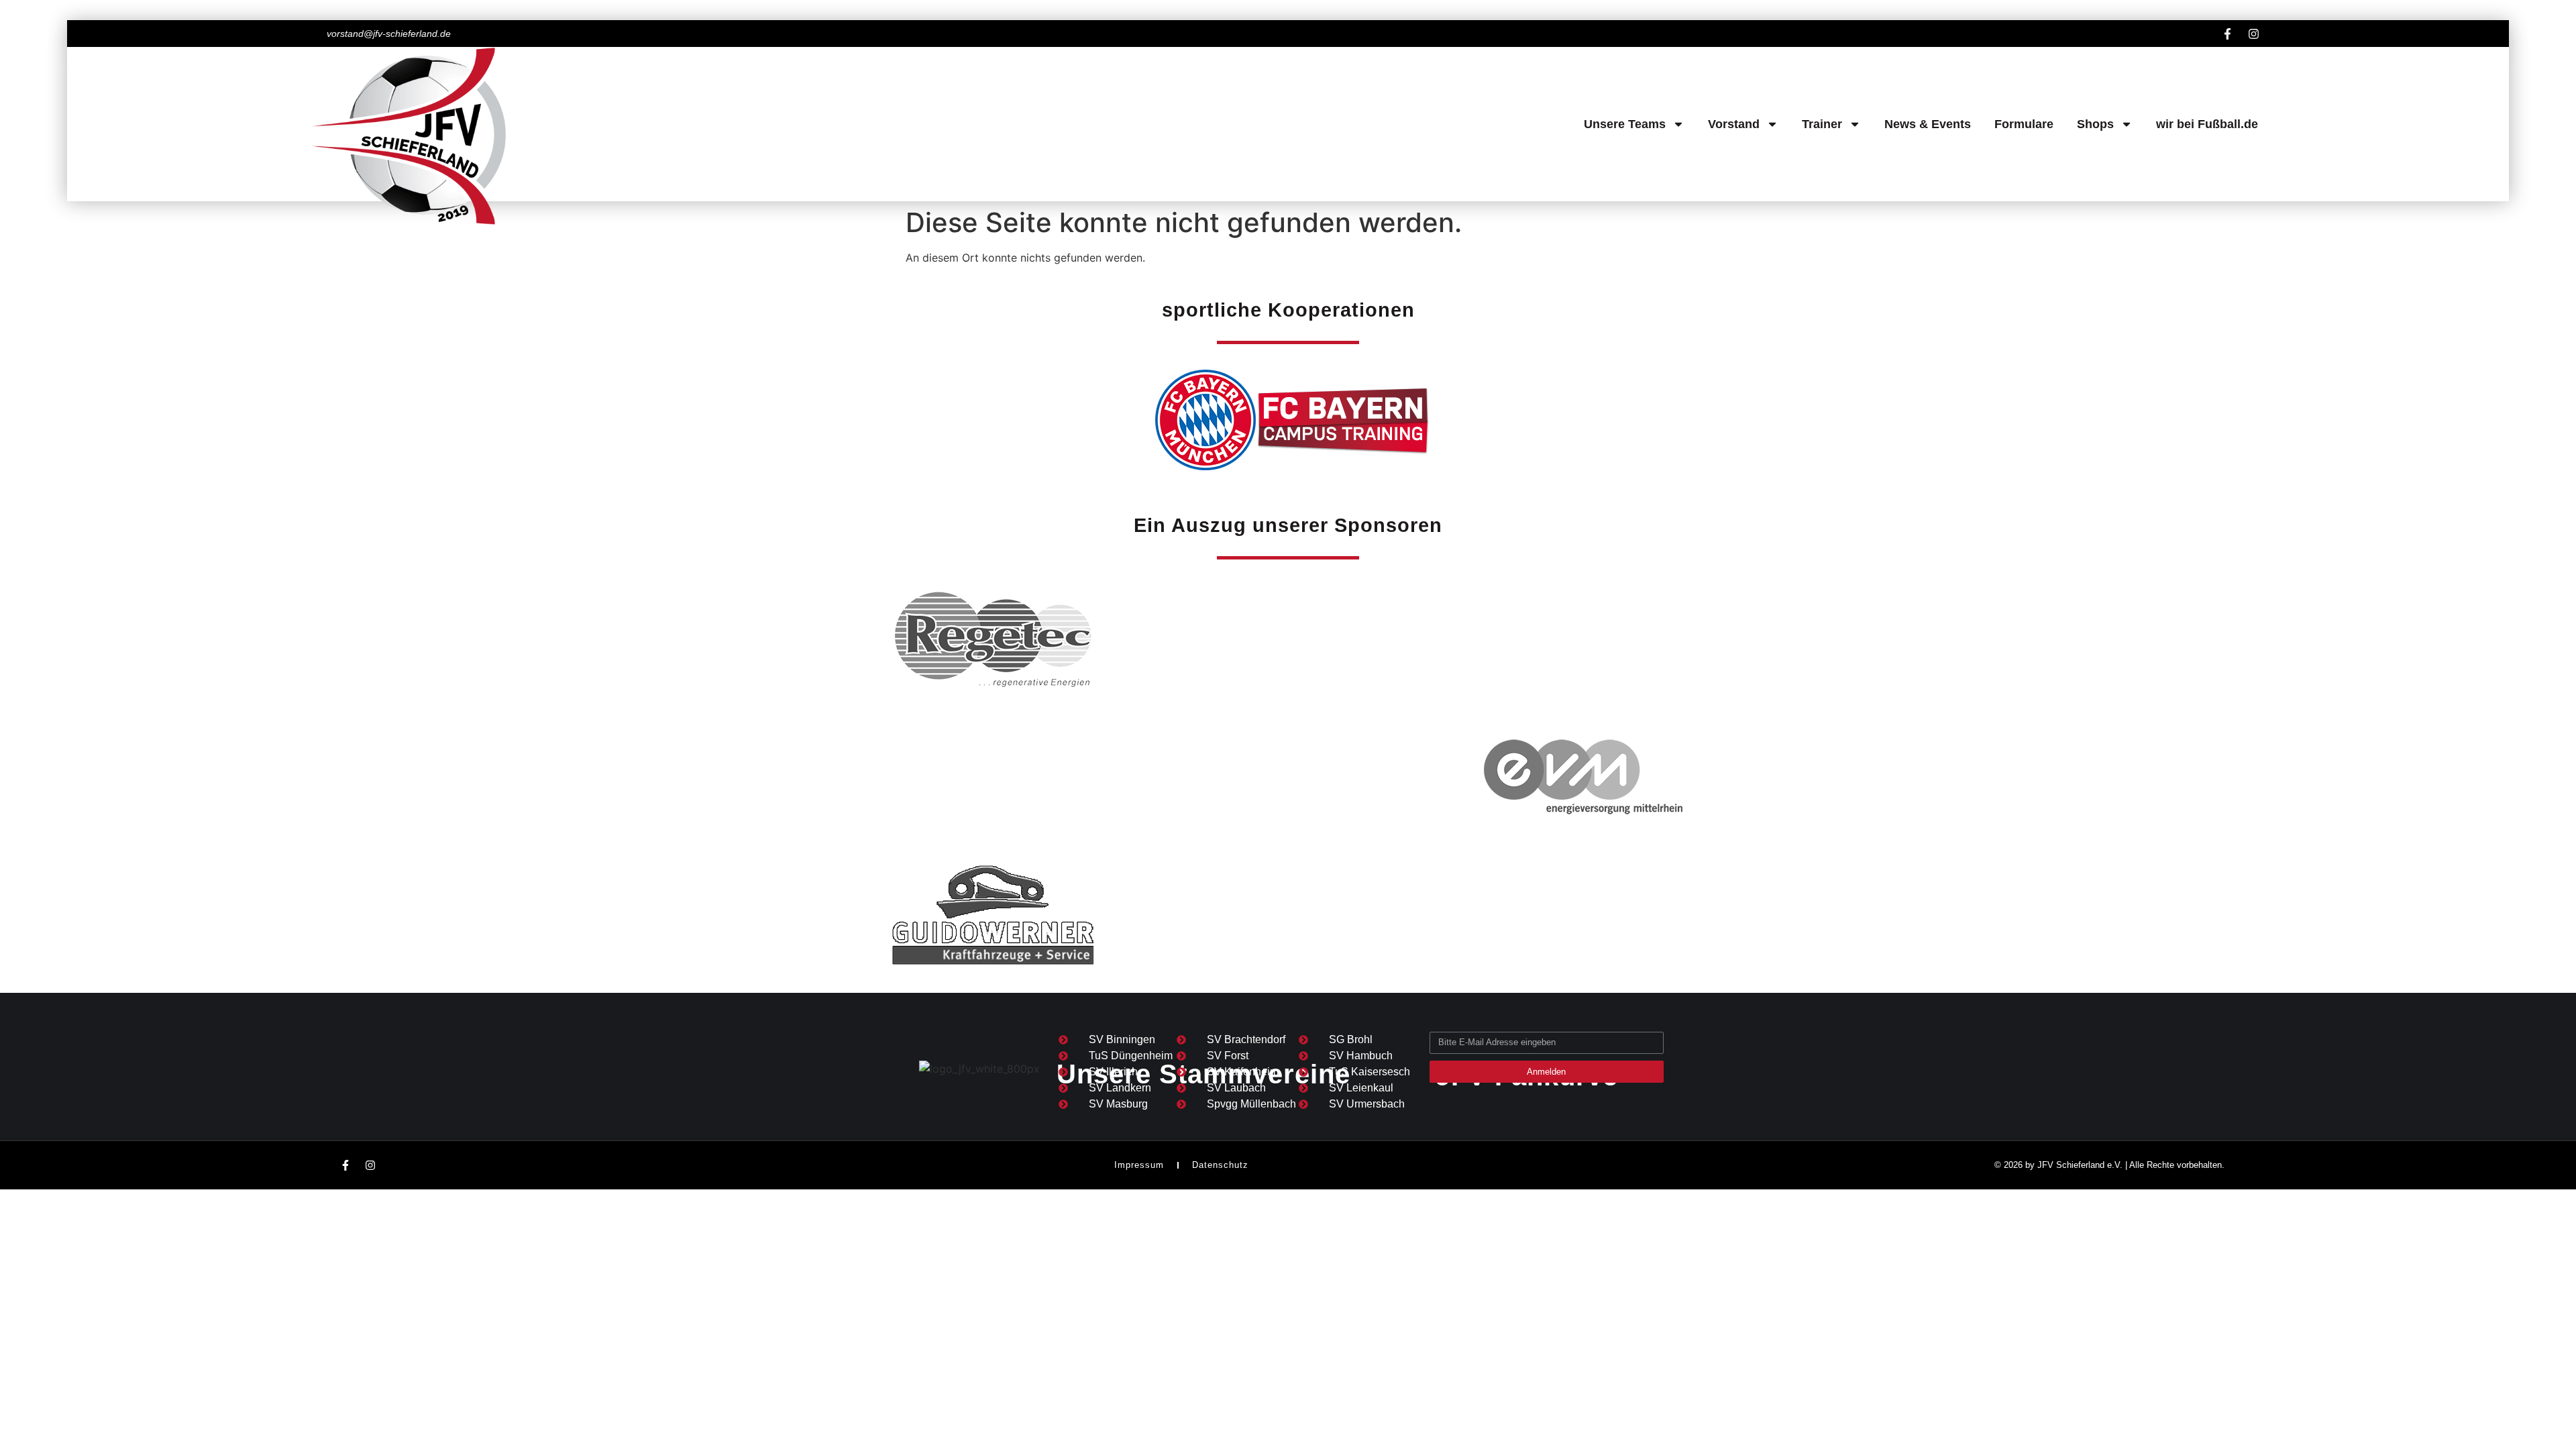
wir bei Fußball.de (2207, 124)
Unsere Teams (1625, 124)
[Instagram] (2253, 34)
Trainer (1822, 124)
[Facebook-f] (2227, 34)
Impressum (1139, 1165)
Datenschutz (1220, 1165)
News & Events (1928, 124)
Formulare (2024, 124)
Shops (2095, 124)
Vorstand (1734, 124)
